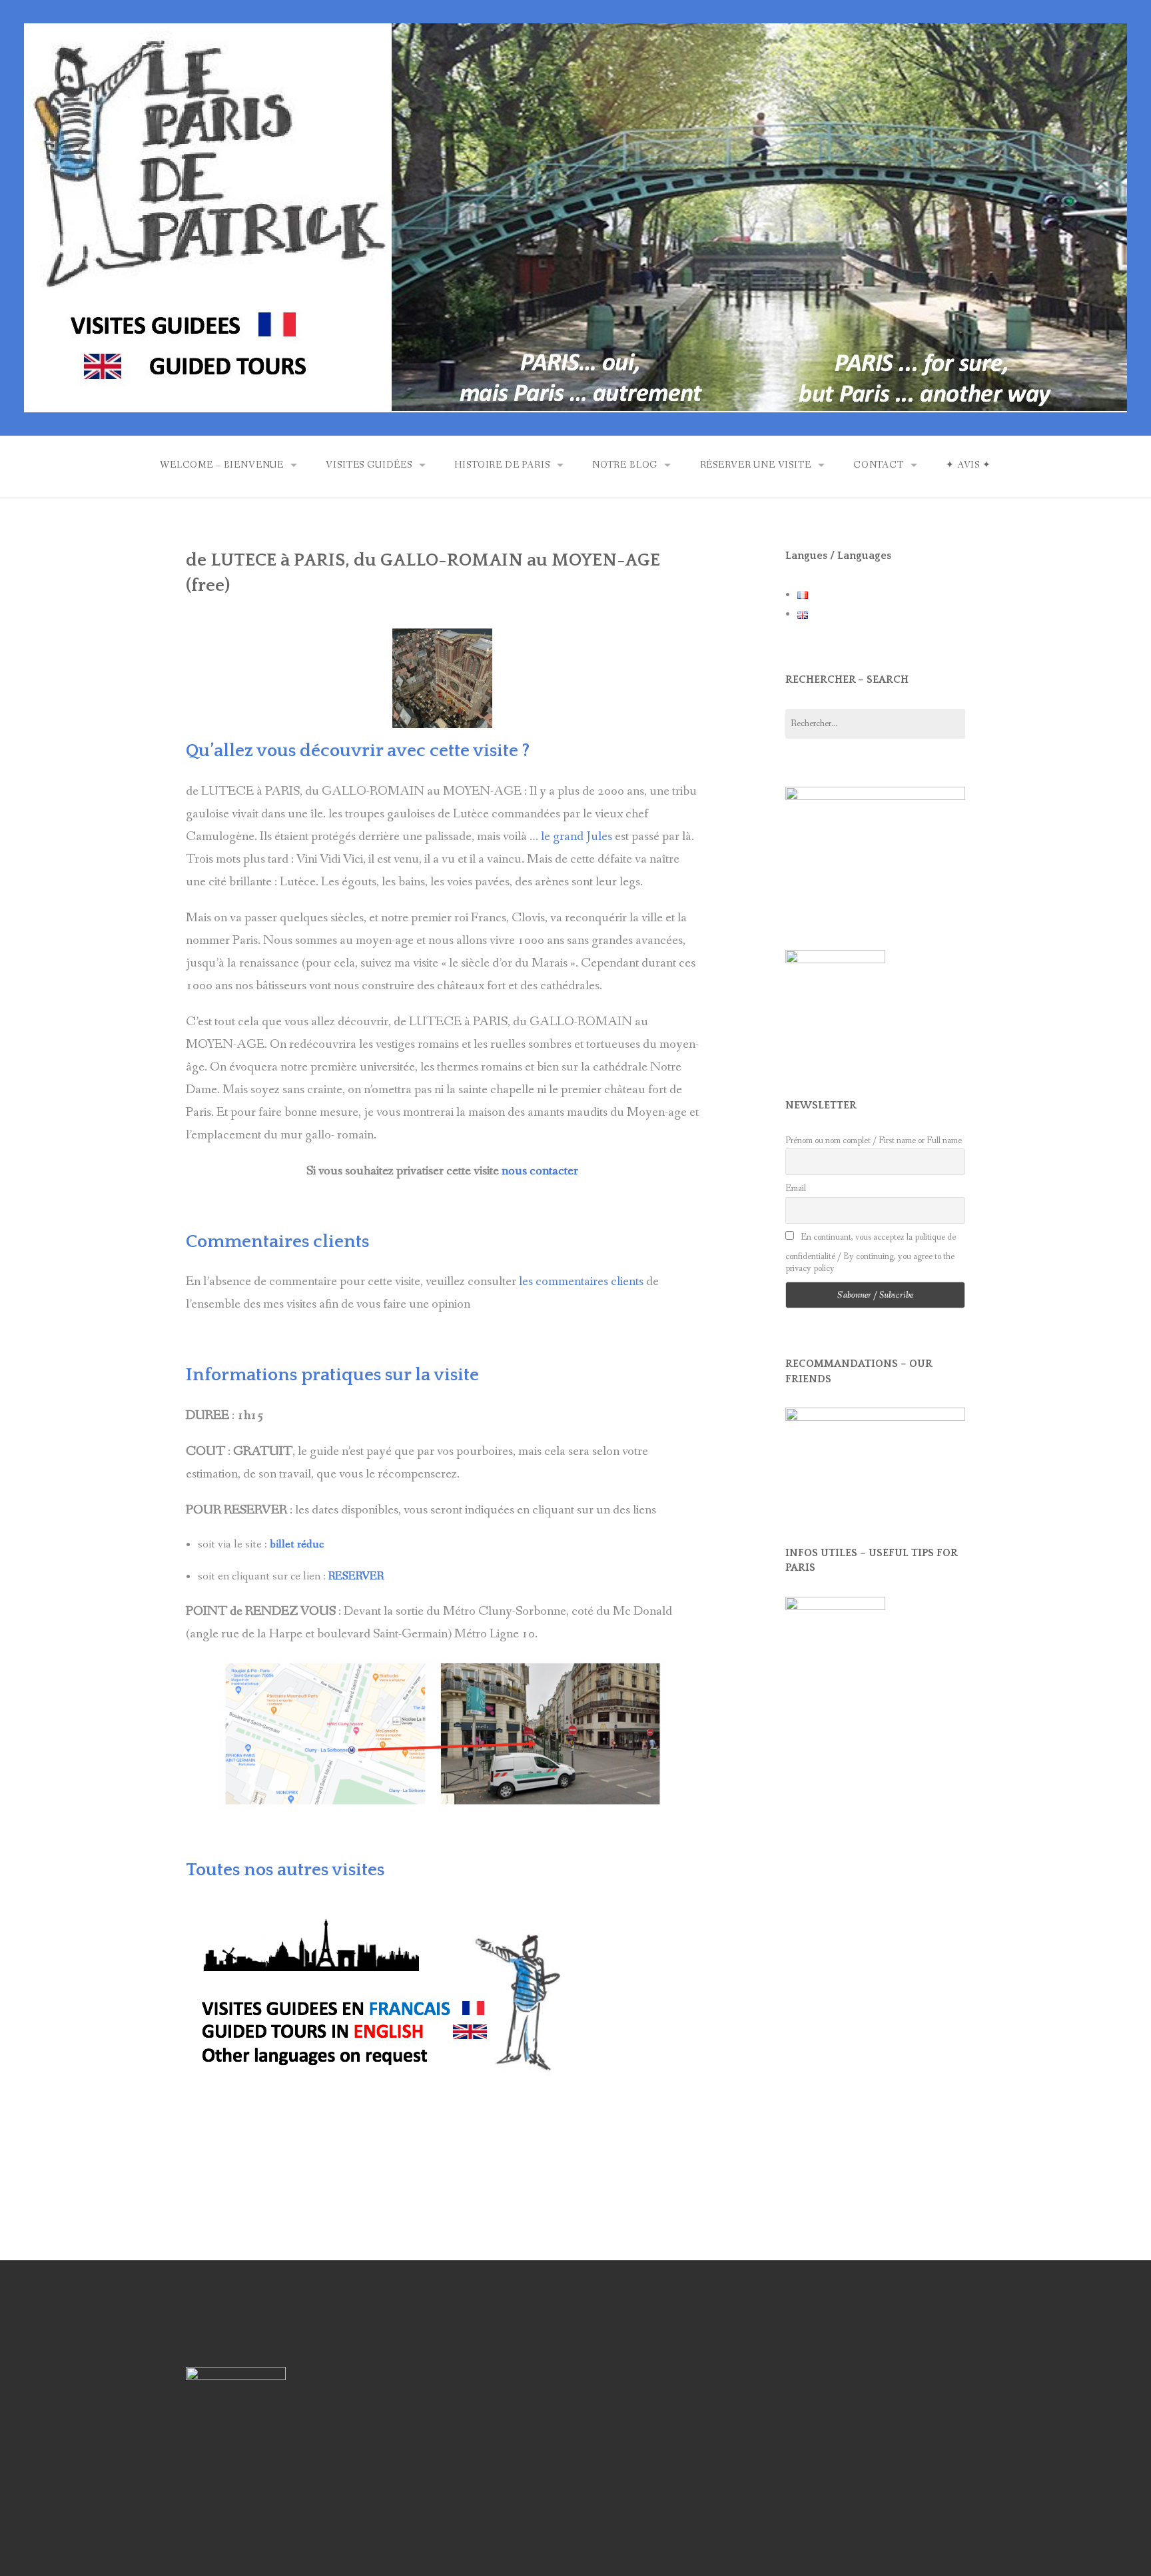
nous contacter (540, 1171)
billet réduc (297, 1544)
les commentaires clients (581, 1282)
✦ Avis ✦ (968, 465)
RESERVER (356, 1576)
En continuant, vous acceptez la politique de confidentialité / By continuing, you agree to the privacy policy (871, 1253)
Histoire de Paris (502, 465)
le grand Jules (576, 837)
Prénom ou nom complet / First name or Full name (874, 1140)
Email (796, 1188)
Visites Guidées (369, 465)
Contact (879, 465)
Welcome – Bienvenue (222, 465)
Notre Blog (625, 465)
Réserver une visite (756, 465)
